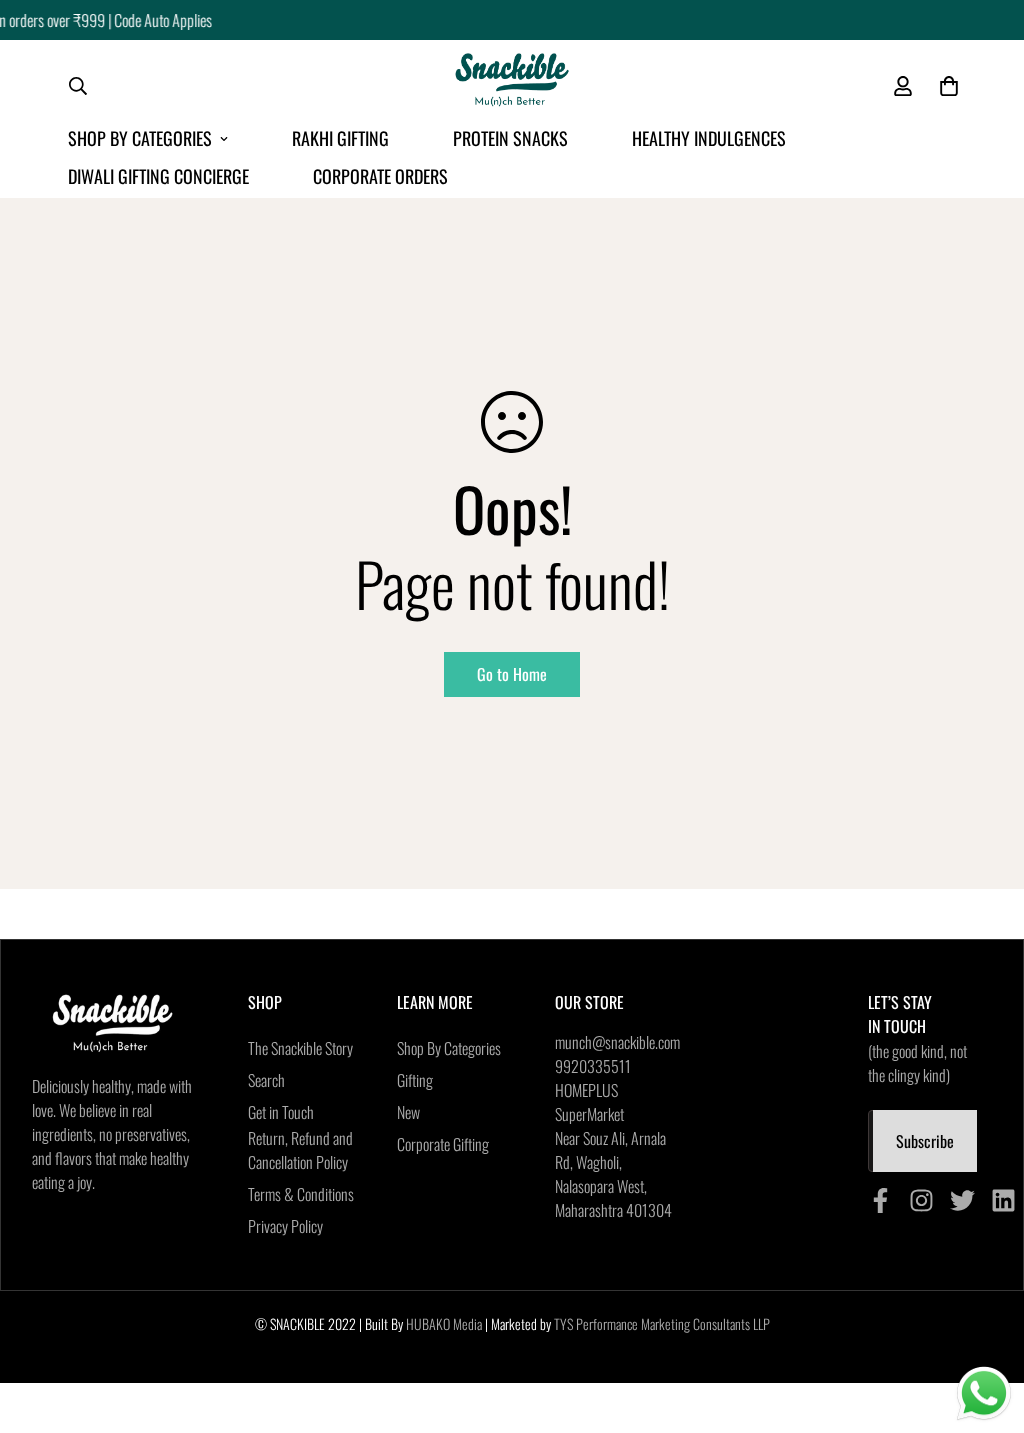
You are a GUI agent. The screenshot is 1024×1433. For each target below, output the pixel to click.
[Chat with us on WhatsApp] (984, 1394)
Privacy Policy (285, 1226)
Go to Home (512, 674)
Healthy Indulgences (709, 138)
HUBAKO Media (444, 1323)
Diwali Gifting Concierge (158, 176)
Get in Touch (281, 1112)
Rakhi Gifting (340, 138)
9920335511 (593, 1066)
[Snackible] (512, 85)
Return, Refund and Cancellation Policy (300, 1150)
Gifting (415, 1080)
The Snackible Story (300, 1048)
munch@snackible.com (617, 1042)
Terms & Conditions (301, 1194)
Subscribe (925, 1141)
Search (266, 1080)
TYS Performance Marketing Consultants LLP (662, 1323)
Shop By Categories (140, 138)
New (408, 1112)
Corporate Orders (380, 176)
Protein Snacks (510, 138)
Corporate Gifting (443, 1144)
